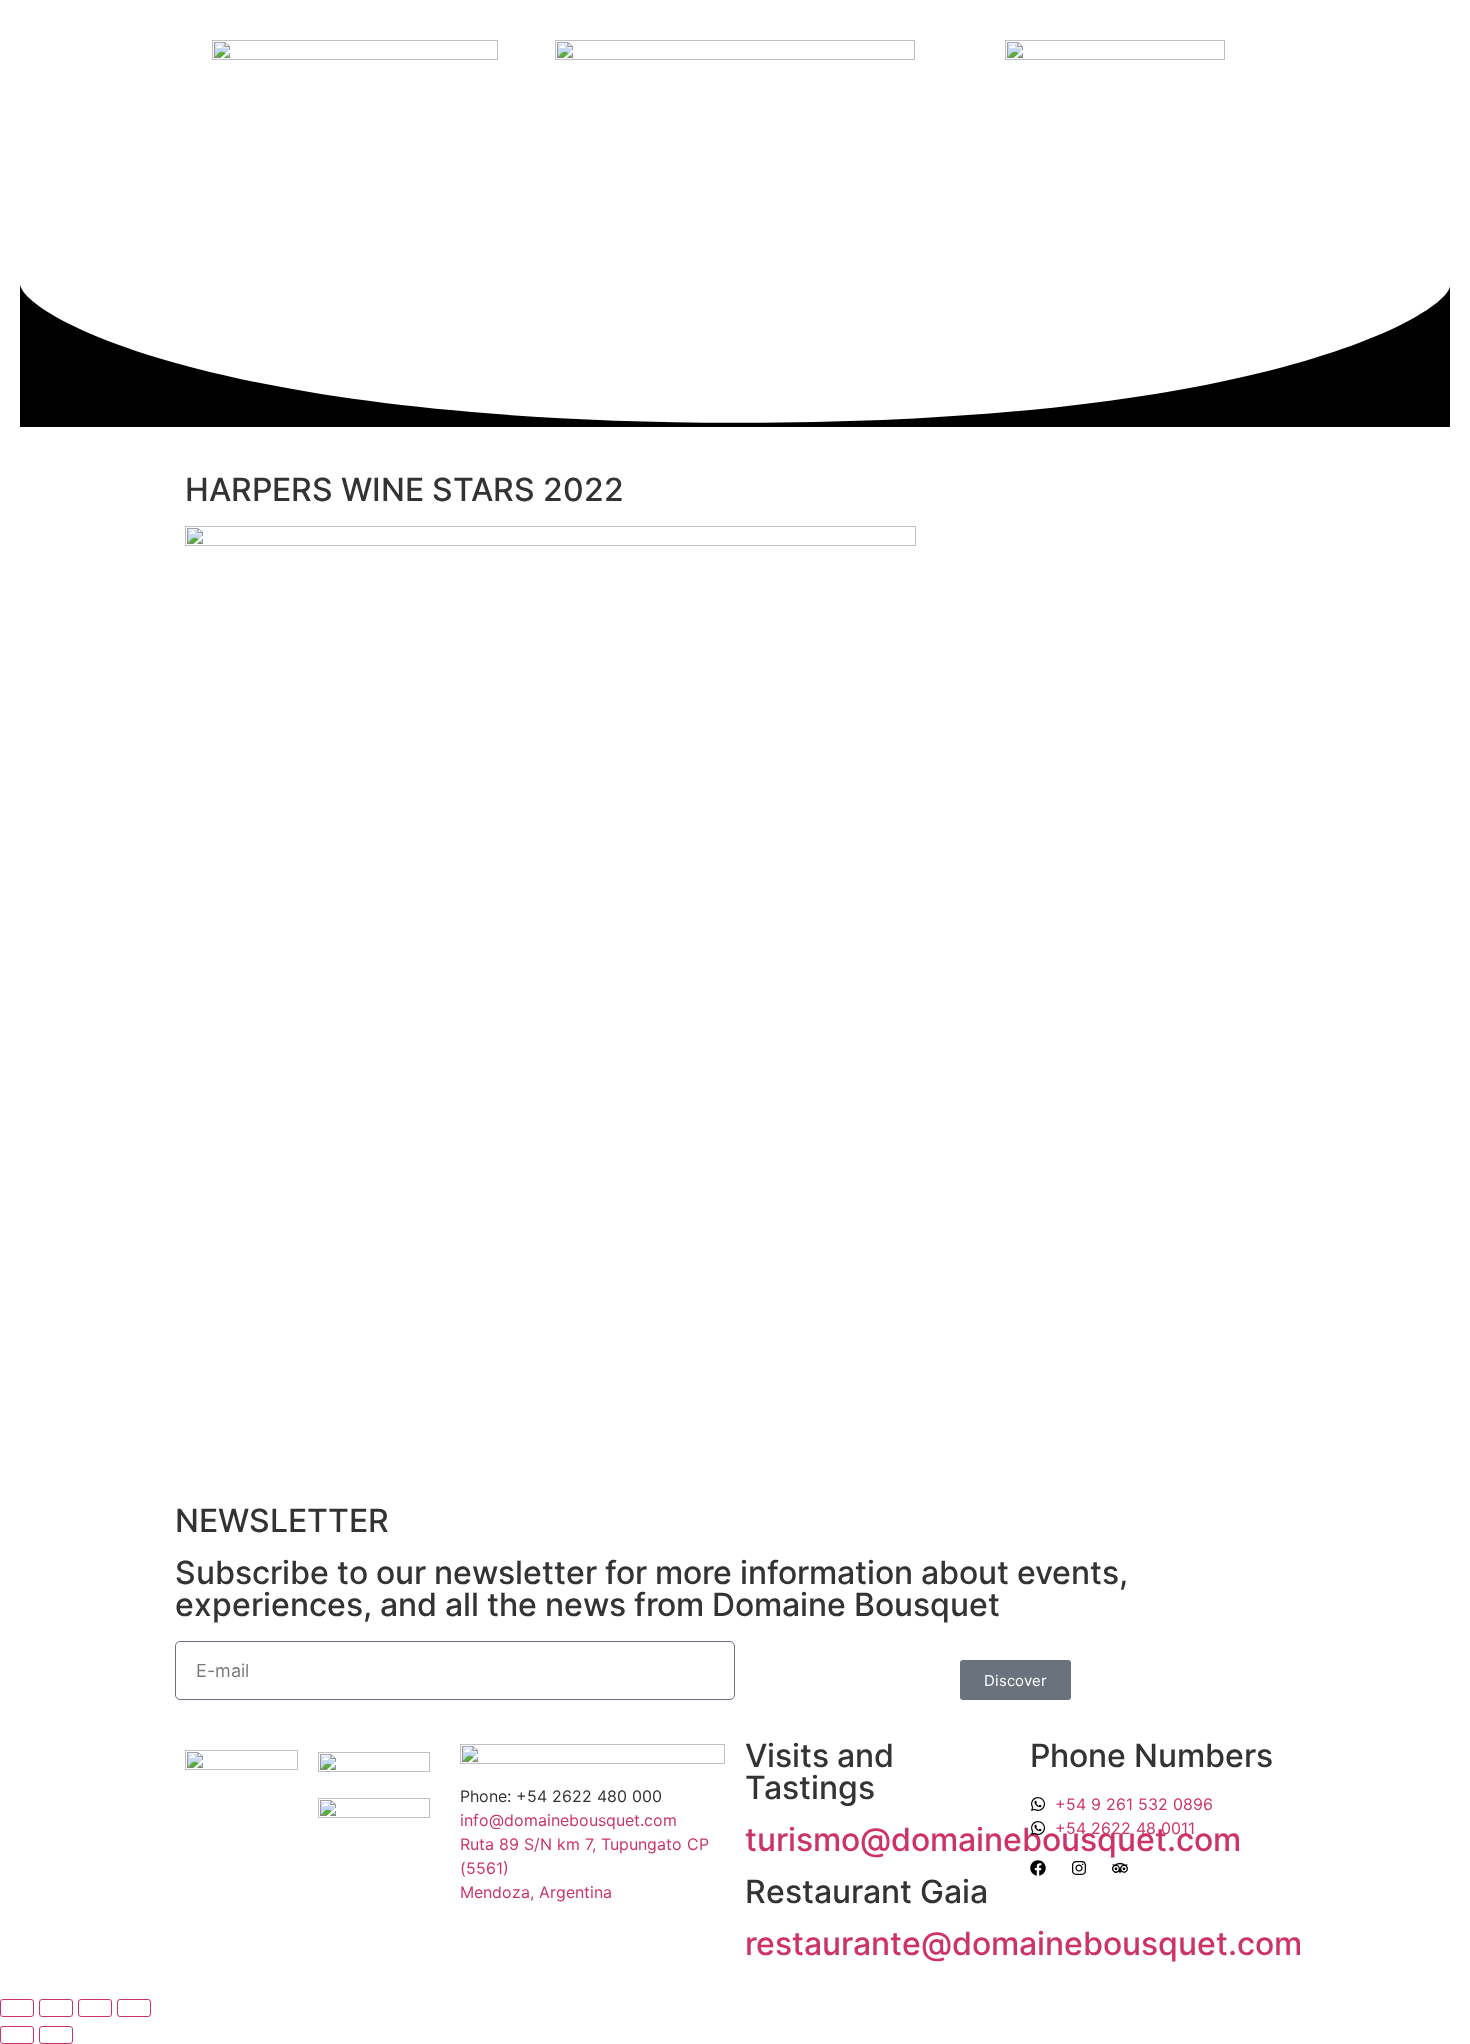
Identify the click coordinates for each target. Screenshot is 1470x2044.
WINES (346, 203)
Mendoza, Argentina (536, 1892)
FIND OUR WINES (250, 243)
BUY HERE (655, 243)
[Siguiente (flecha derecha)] (56, 2035)
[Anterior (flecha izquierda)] (17, 2035)
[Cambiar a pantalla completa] (56, 2008)
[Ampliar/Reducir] (17, 2008)
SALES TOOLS (451, 243)
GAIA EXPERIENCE (455, 203)
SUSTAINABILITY (597, 203)
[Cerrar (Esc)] (134, 2008)
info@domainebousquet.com (568, 1820)
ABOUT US (262, 203)
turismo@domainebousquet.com (993, 1839)
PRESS (356, 243)
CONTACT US (550, 243)
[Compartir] (95, 2008)
